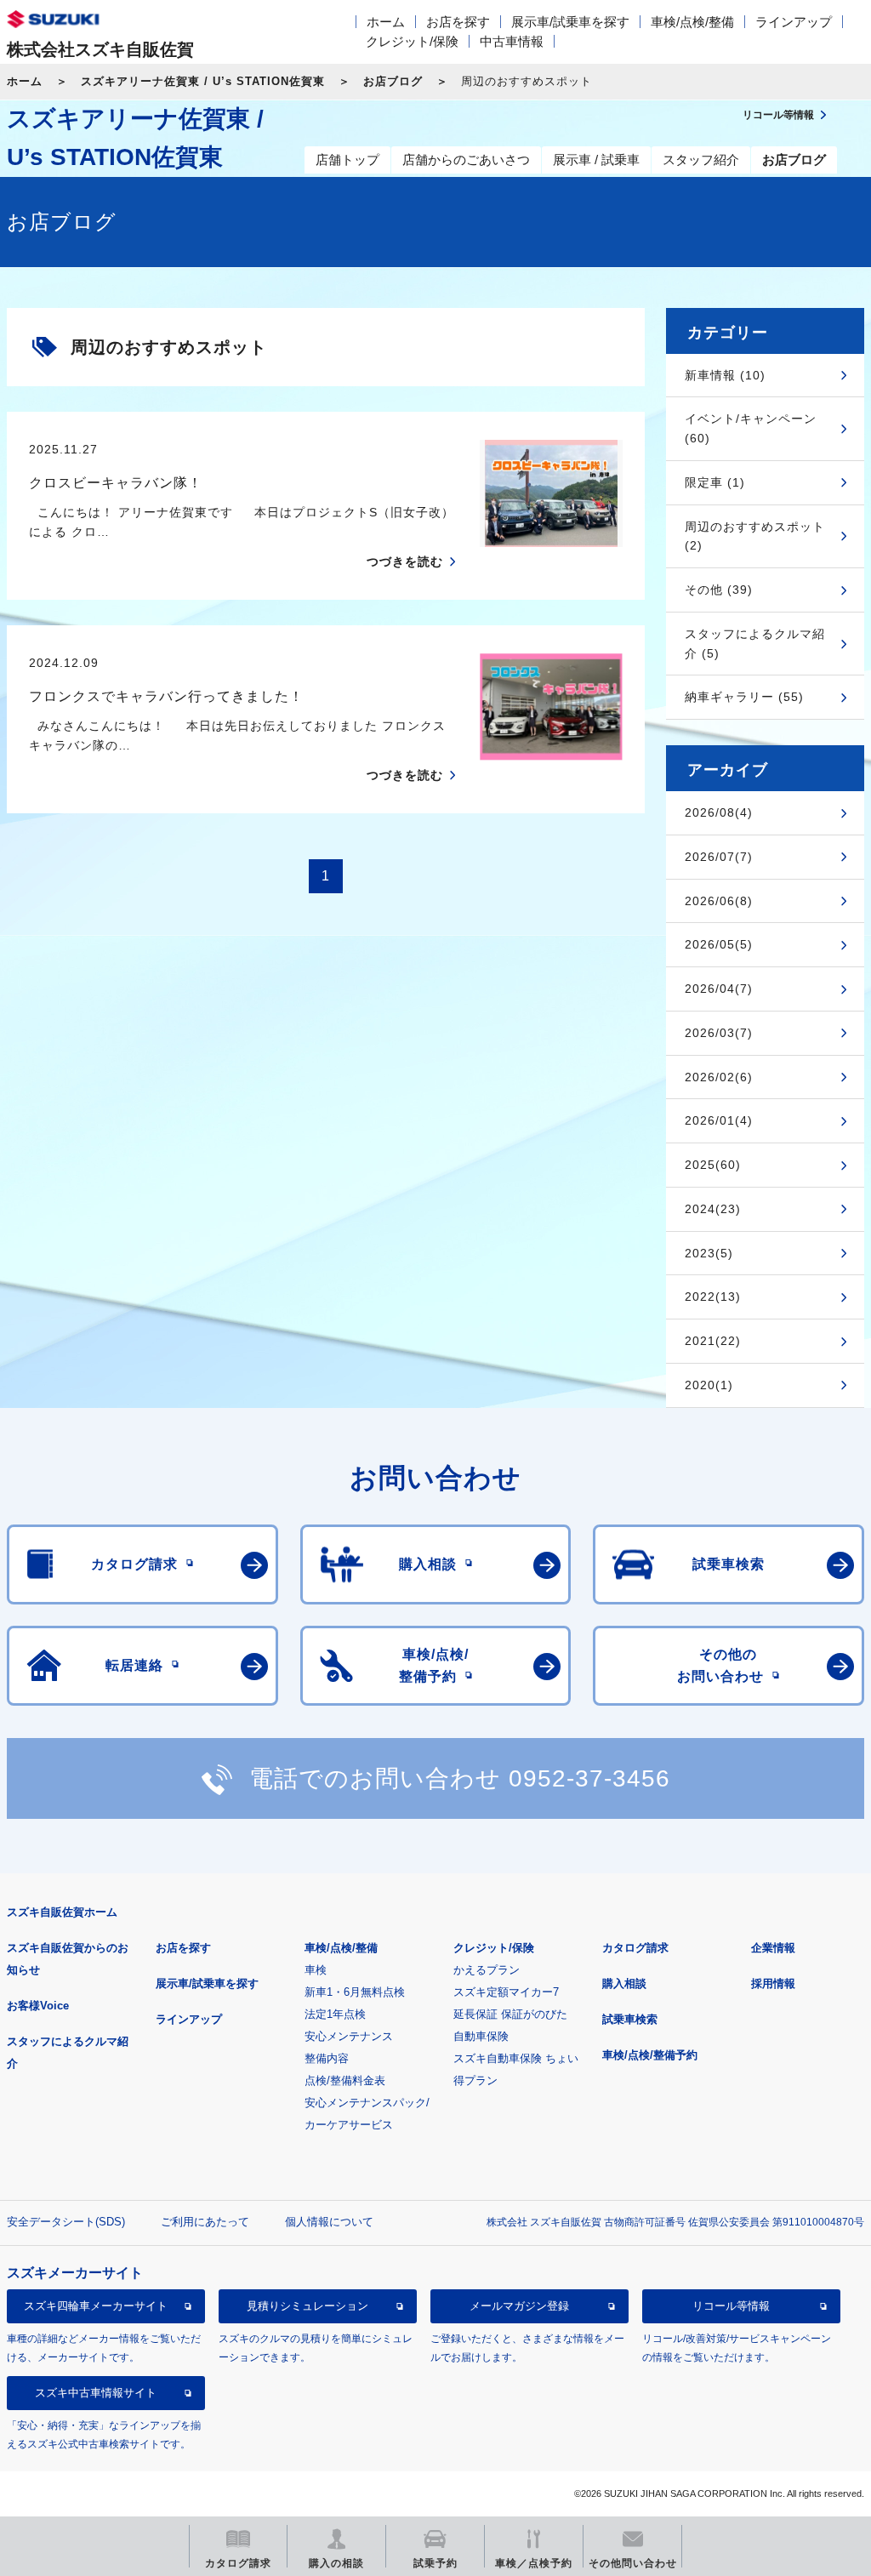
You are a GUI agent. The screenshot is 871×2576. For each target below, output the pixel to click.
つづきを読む (405, 561)
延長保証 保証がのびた (510, 2014)
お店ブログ (393, 81)
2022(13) (713, 1297)
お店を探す (458, 22)
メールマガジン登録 (519, 2306)
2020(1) (709, 1385)
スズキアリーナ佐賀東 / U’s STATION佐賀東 (203, 81)
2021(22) (713, 1341)
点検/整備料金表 (345, 2080)
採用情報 (773, 1983)
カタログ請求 (635, 1948)
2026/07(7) (719, 857)
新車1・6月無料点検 (355, 1992)
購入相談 (624, 1983)
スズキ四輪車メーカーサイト (96, 2306)
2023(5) (709, 1253)
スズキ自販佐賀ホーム (62, 1912)
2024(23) (713, 1209)
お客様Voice (38, 2006)
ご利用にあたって (205, 2222)
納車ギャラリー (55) (744, 697)
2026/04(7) (719, 989)
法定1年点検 (335, 2014)
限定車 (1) (715, 482)
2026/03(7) (719, 1033)
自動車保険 (481, 2036)
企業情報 (773, 1948)
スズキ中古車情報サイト (96, 2393)
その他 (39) (719, 590)
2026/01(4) (719, 1120)
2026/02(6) (719, 1077)
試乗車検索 (630, 2019)
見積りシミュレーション (307, 2306)
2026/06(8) (719, 901)
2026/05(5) (719, 944)
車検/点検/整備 (692, 22)
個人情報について (329, 2222)
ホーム (386, 22)
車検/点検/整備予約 (650, 2055)
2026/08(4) (719, 812)
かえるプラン (487, 1970)
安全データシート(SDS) (66, 2222)
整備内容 (327, 2058)
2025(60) (713, 1165)
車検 (316, 1970)
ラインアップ (794, 22)
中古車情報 (512, 41)
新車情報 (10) (725, 375)
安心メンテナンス (349, 2036)
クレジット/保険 (412, 41)
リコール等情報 (731, 2306)
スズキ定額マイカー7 (506, 1992)
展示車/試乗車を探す (570, 22)
